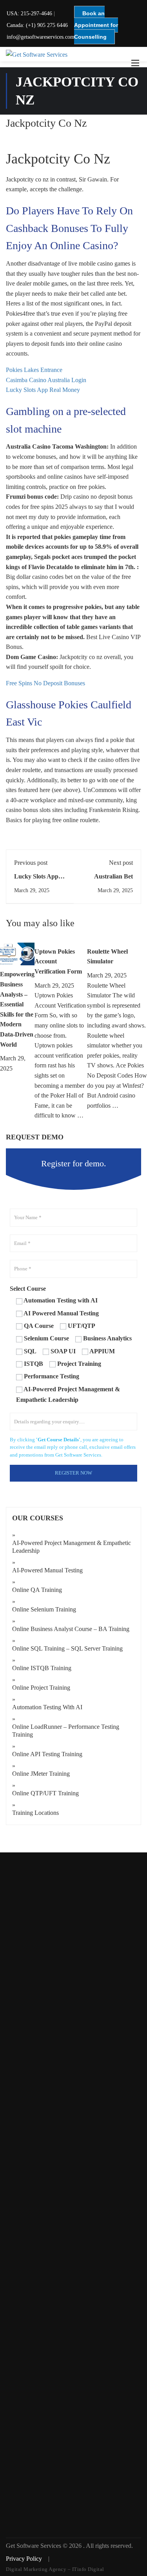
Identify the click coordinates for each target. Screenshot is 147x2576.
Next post (121, 863)
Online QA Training (37, 1590)
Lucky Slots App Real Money (43, 390)
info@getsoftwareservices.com (41, 37)
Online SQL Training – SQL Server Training (67, 1648)
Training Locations (35, 1813)
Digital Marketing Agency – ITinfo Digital (55, 2569)
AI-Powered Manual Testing (47, 1570)
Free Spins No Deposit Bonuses (45, 683)
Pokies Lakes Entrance (34, 370)
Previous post (31, 863)
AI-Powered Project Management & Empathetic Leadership (72, 1547)
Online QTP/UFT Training (45, 1793)
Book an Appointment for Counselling (96, 25)
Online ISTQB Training (42, 1668)
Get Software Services (34, 2546)
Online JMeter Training (41, 1774)
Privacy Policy (25, 2559)
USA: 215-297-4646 (29, 13)
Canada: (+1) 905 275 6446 (37, 25)
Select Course (28, 1289)
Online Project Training (41, 1688)
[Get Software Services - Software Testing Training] (73, 54)
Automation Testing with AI (47, 1707)
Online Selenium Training (44, 1609)
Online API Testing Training (47, 1754)
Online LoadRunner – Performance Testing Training (66, 1731)
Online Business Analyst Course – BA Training (71, 1629)
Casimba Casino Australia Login (46, 380)
